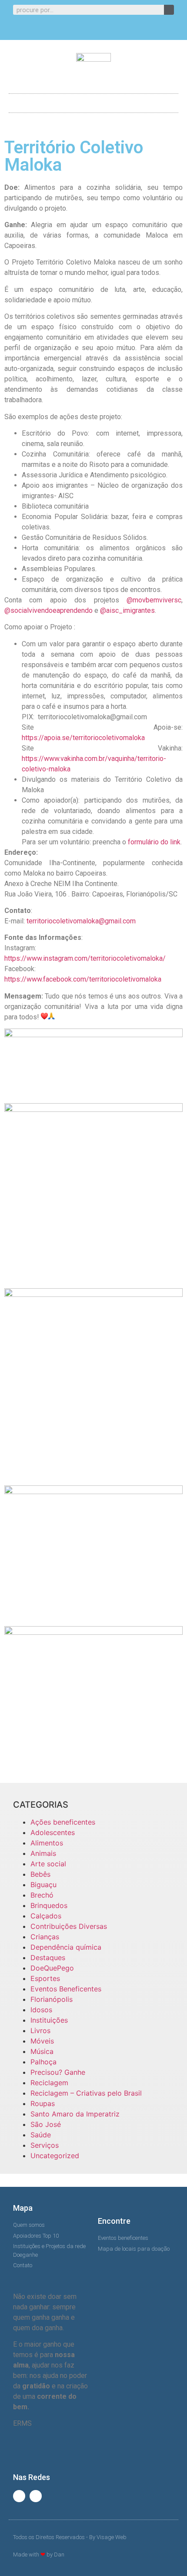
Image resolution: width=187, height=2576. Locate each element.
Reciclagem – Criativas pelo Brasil (86, 2093)
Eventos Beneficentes (66, 1989)
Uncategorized (55, 2156)
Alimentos (47, 1843)
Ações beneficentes (63, 1822)
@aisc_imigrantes (127, 610)
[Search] (169, 10)
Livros (40, 2030)
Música (42, 2051)
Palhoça (43, 2062)
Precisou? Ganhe (58, 2072)
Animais (43, 1853)
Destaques (48, 1958)
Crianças (45, 1937)
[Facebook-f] (87, 30)
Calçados (46, 1916)
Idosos (41, 2010)
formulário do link (154, 842)
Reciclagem (49, 2083)
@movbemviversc (154, 600)
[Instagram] (101, 30)
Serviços (45, 2145)
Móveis (42, 2041)
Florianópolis (52, 1999)
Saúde (41, 2135)
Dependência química (66, 1947)
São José (46, 2124)
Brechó (42, 1895)
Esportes (45, 1978)
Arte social (48, 1864)
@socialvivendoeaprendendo (48, 610)
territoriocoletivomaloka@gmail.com (81, 921)
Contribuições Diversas (69, 1926)
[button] (93, 101)
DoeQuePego (52, 1968)
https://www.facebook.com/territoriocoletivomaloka (83, 979)
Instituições (49, 2020)
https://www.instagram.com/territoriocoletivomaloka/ (85, 958)
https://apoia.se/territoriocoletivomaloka (83, 738)
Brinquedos (49, 1905)
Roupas (43, 2103)
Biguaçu (43, 1885)
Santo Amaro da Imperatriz (75, 2114)
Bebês (40, 1874)
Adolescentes (53, 1832)
